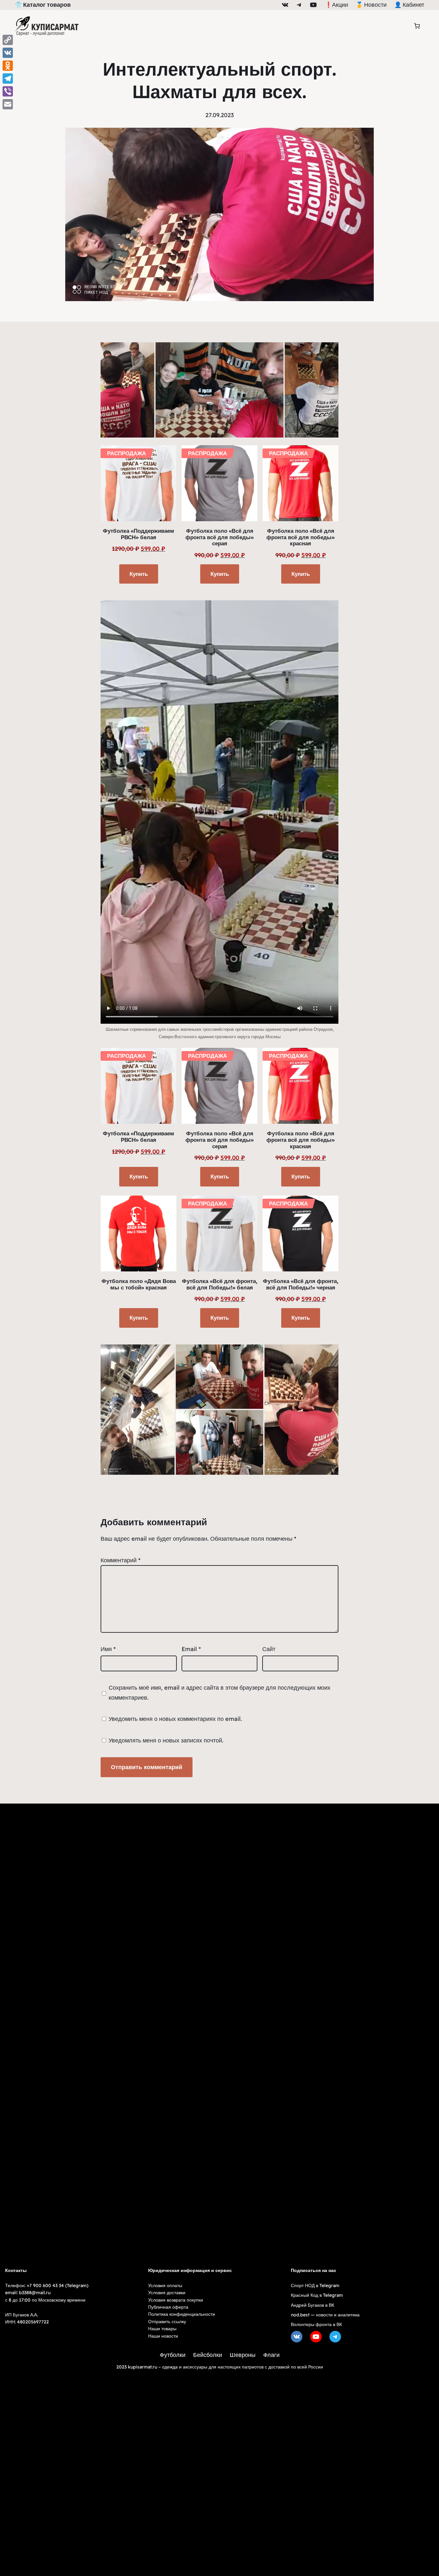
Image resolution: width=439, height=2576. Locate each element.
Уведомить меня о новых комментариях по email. (175, 1719)
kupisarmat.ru (143, 2367)
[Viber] (8, 91)
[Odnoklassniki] (8, 66)
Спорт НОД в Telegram (315, 2285)
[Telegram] (8, 78)
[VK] (8, 53)
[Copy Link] (8, 40)
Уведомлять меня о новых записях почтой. (166, 1740)
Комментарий (121, 1560)
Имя (108, 1649)
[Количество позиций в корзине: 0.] (417, 26)
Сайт (269, 1649)
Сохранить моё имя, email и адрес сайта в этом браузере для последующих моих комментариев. (219, 1693)
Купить (139, 574)
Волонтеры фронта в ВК (316, 2324)
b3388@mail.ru (35, 2293)
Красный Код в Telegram (317, 2295)
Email (191, 1649)
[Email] (8, 104)
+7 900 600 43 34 (45, 2285)
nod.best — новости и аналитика (325, 2315)
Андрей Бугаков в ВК (313, 2305)
